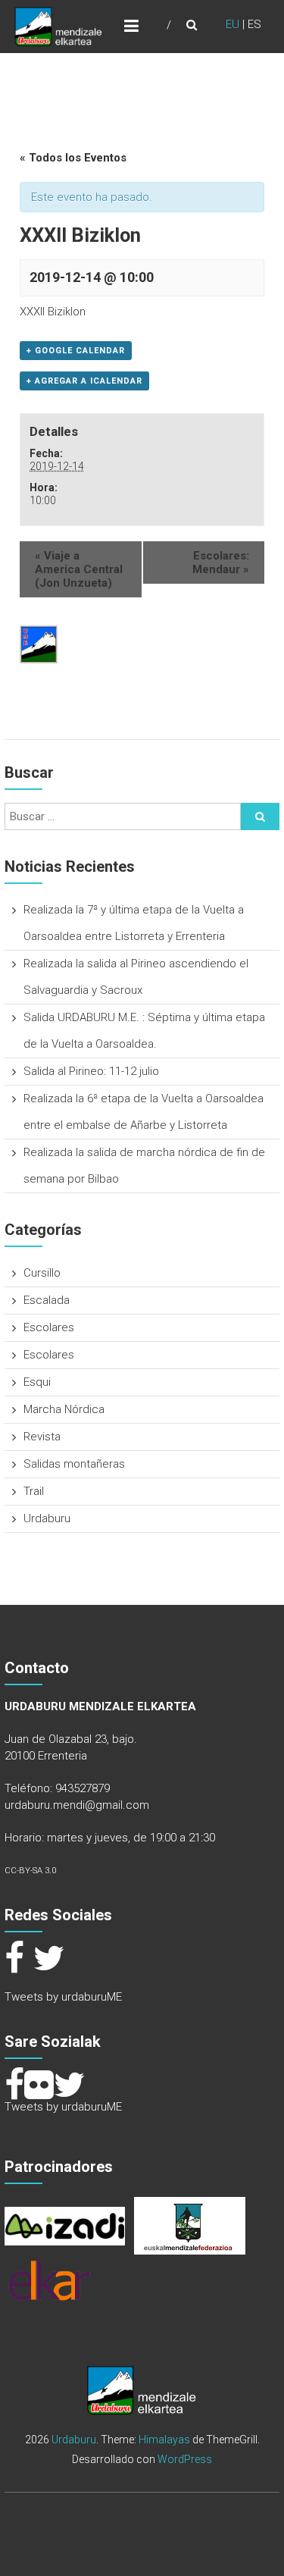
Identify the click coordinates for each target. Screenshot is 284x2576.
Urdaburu (47, 1518)
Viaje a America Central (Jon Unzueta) (79, 569)
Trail (34, 1491)
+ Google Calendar (76, 351)
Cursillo (42, 1273)
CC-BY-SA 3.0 (30, 1871)
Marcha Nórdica (64, 1409)
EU (233, 24)
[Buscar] (260, 816)
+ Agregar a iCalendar (84, 381)
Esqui (37, 1382)
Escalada (47, 1300)
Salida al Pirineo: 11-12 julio (91, 1071)
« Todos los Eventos (73, 158)
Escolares (49, 1327)
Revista (42, 1437)
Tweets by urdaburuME (63, 1997)
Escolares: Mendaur (221, 563)
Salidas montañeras (74, 1464)
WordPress (185, 2459)
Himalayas (164, 2440)
